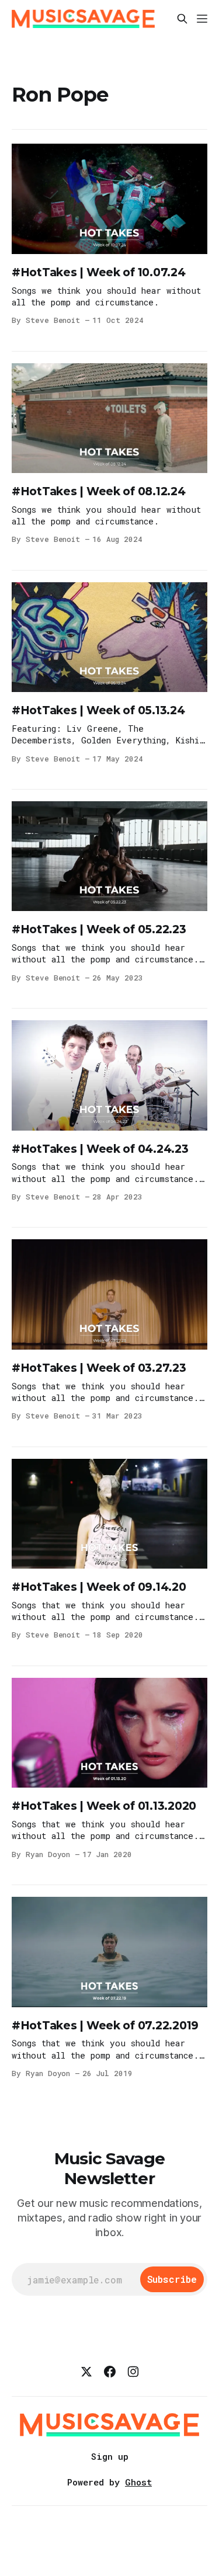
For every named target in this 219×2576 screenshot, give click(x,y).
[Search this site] (182, 19)
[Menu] (202, 19)
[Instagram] (133, 2372)
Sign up (110, 2456)
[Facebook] (110, 2372)
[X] (86, 2372)
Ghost (138, 2482)
